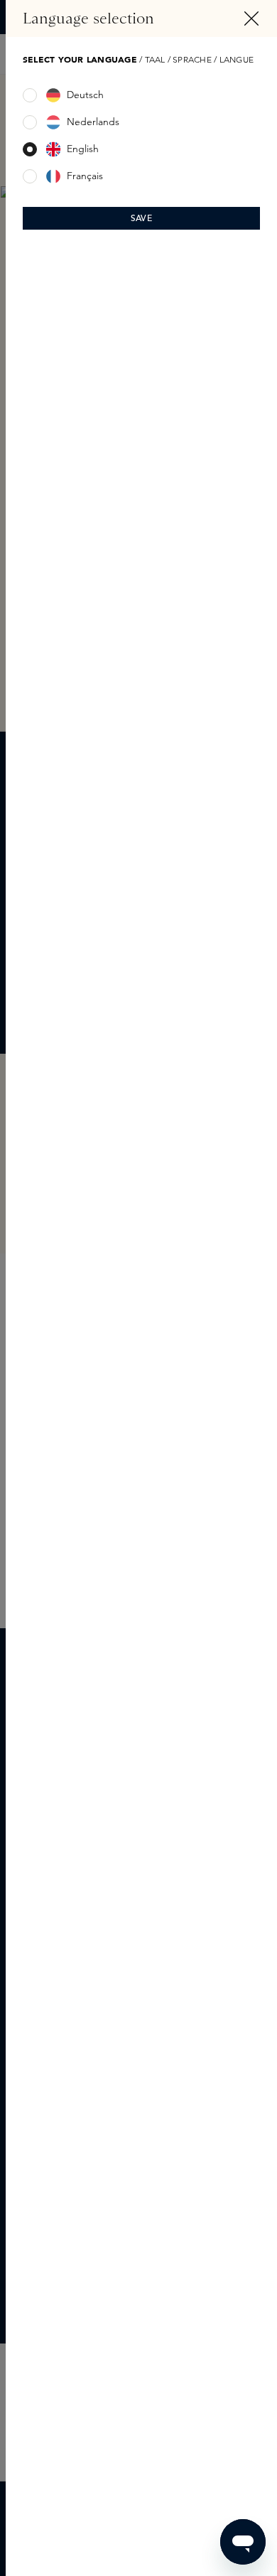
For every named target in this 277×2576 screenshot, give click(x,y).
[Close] (251, 18)
